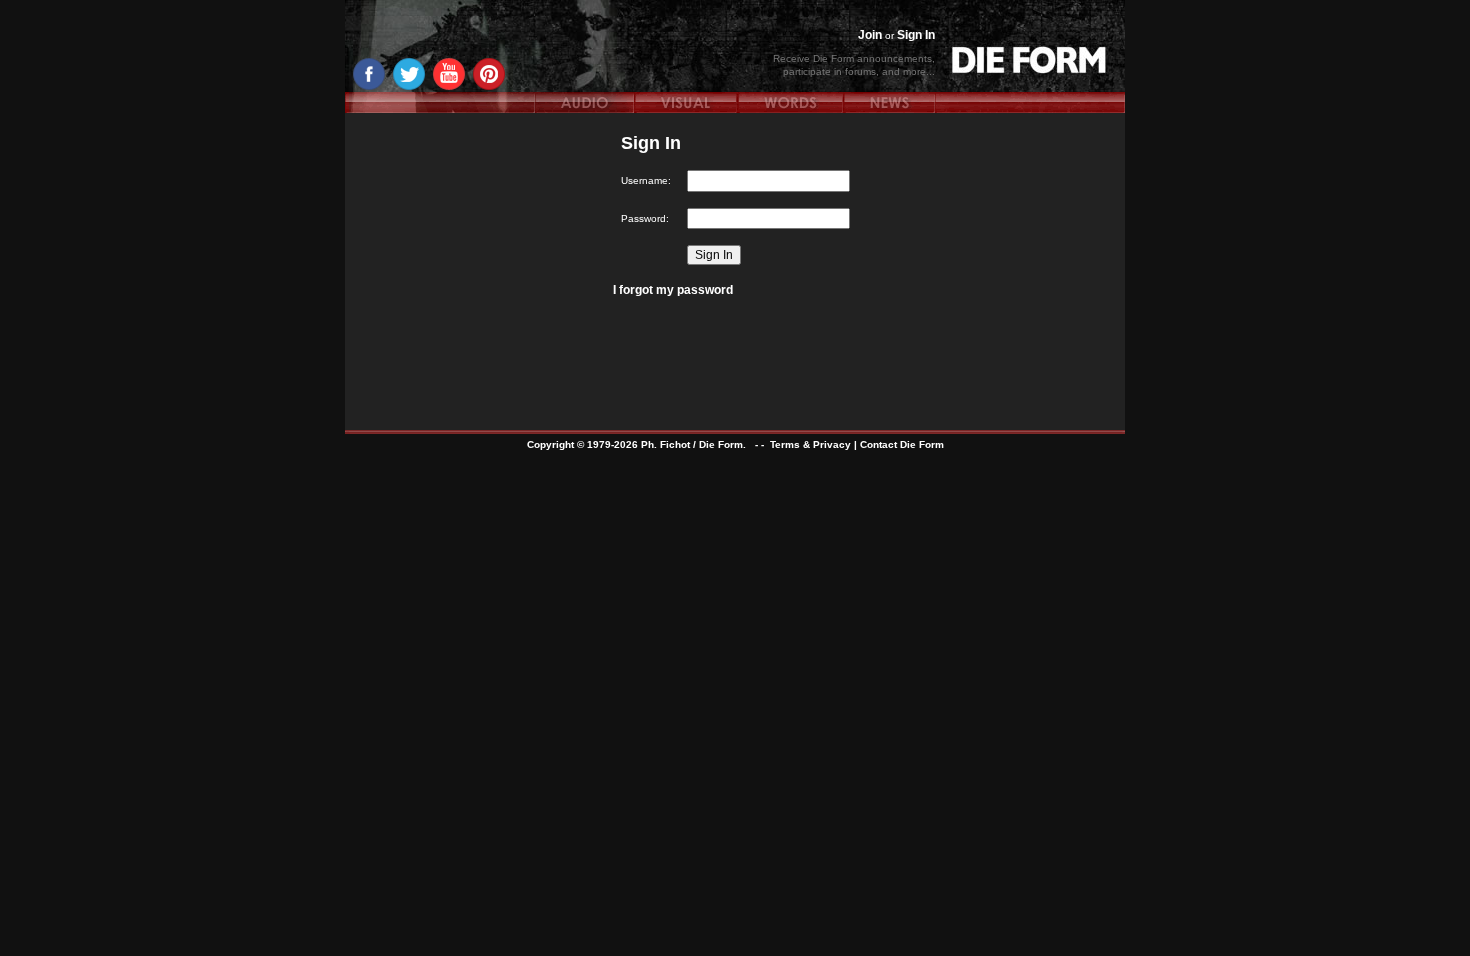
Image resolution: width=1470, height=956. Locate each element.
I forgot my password (673, 290)
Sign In (916, 35)
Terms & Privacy (810, 444)
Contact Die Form (902, 444)
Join (870, 35)
